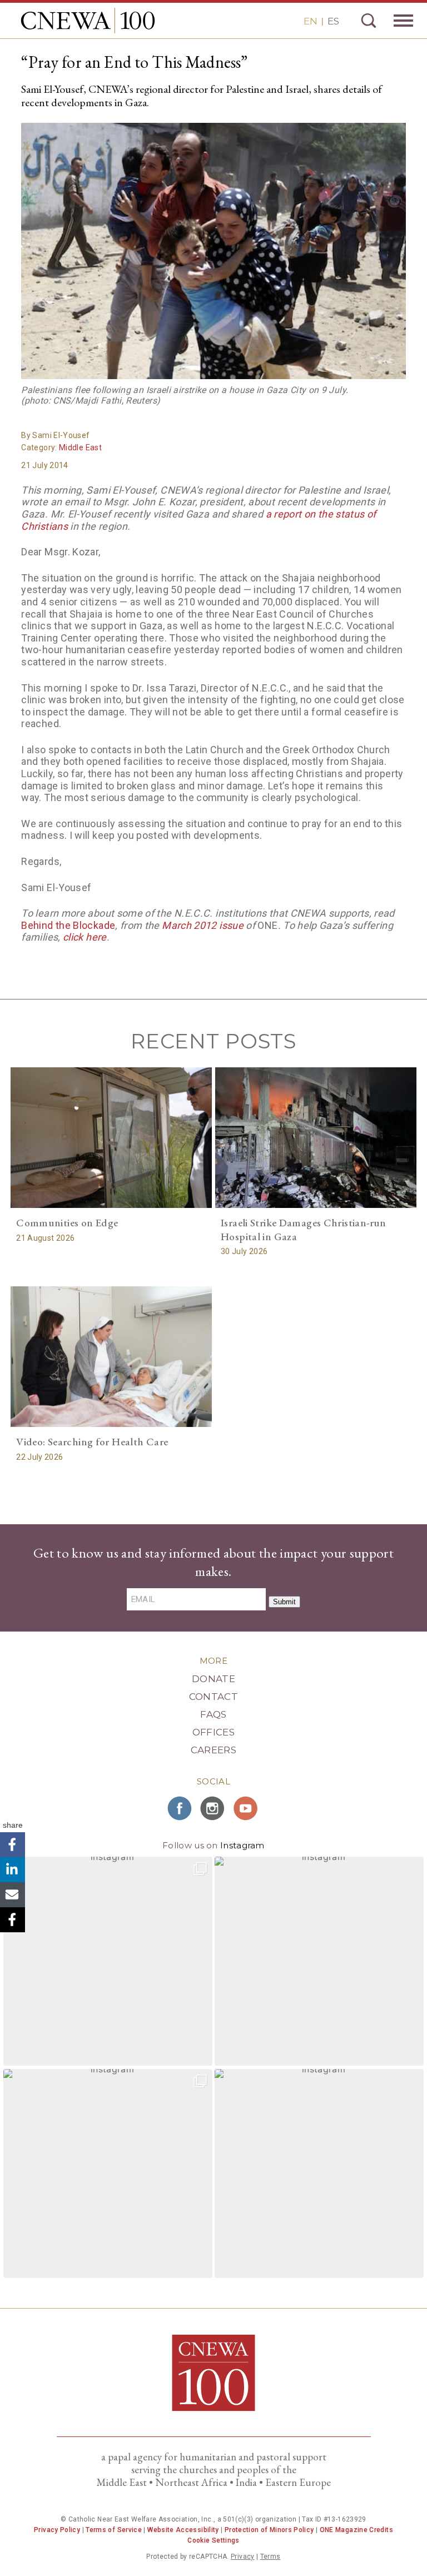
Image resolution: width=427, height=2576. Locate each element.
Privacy (243, 2557)
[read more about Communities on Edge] (111, 1138)
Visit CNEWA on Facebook (180, 1808)
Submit (284, 1602)
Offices (213, 1732)
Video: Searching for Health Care (92, 1442)
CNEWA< (88, 21)
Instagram (242, 1845)
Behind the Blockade (68, 925)
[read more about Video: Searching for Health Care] (111, 1357)
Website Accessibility (183, 2530)
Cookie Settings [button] (213, 2540)
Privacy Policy (57, 2530)
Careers (213, 1750)
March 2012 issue (203, 925)
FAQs (213, 1714)
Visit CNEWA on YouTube (247, 1808)
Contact (213, 1697)
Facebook (13, 1845)
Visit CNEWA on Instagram (213, 1808)
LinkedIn (13, 1870)
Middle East (80, 447)
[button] (108, 1961)
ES (333, 21)
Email (13, 1895)
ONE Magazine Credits (356, 2530)
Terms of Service (114, 2530)
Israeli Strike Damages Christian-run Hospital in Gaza (304, 1230)
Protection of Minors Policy (269, 2530)
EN (311, 21)
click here (85, 937)
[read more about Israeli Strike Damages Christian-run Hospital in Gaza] (316, 1138)
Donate (213, 1679)
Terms (270, 2557)
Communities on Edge (67, 1223)
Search (369, 21)
